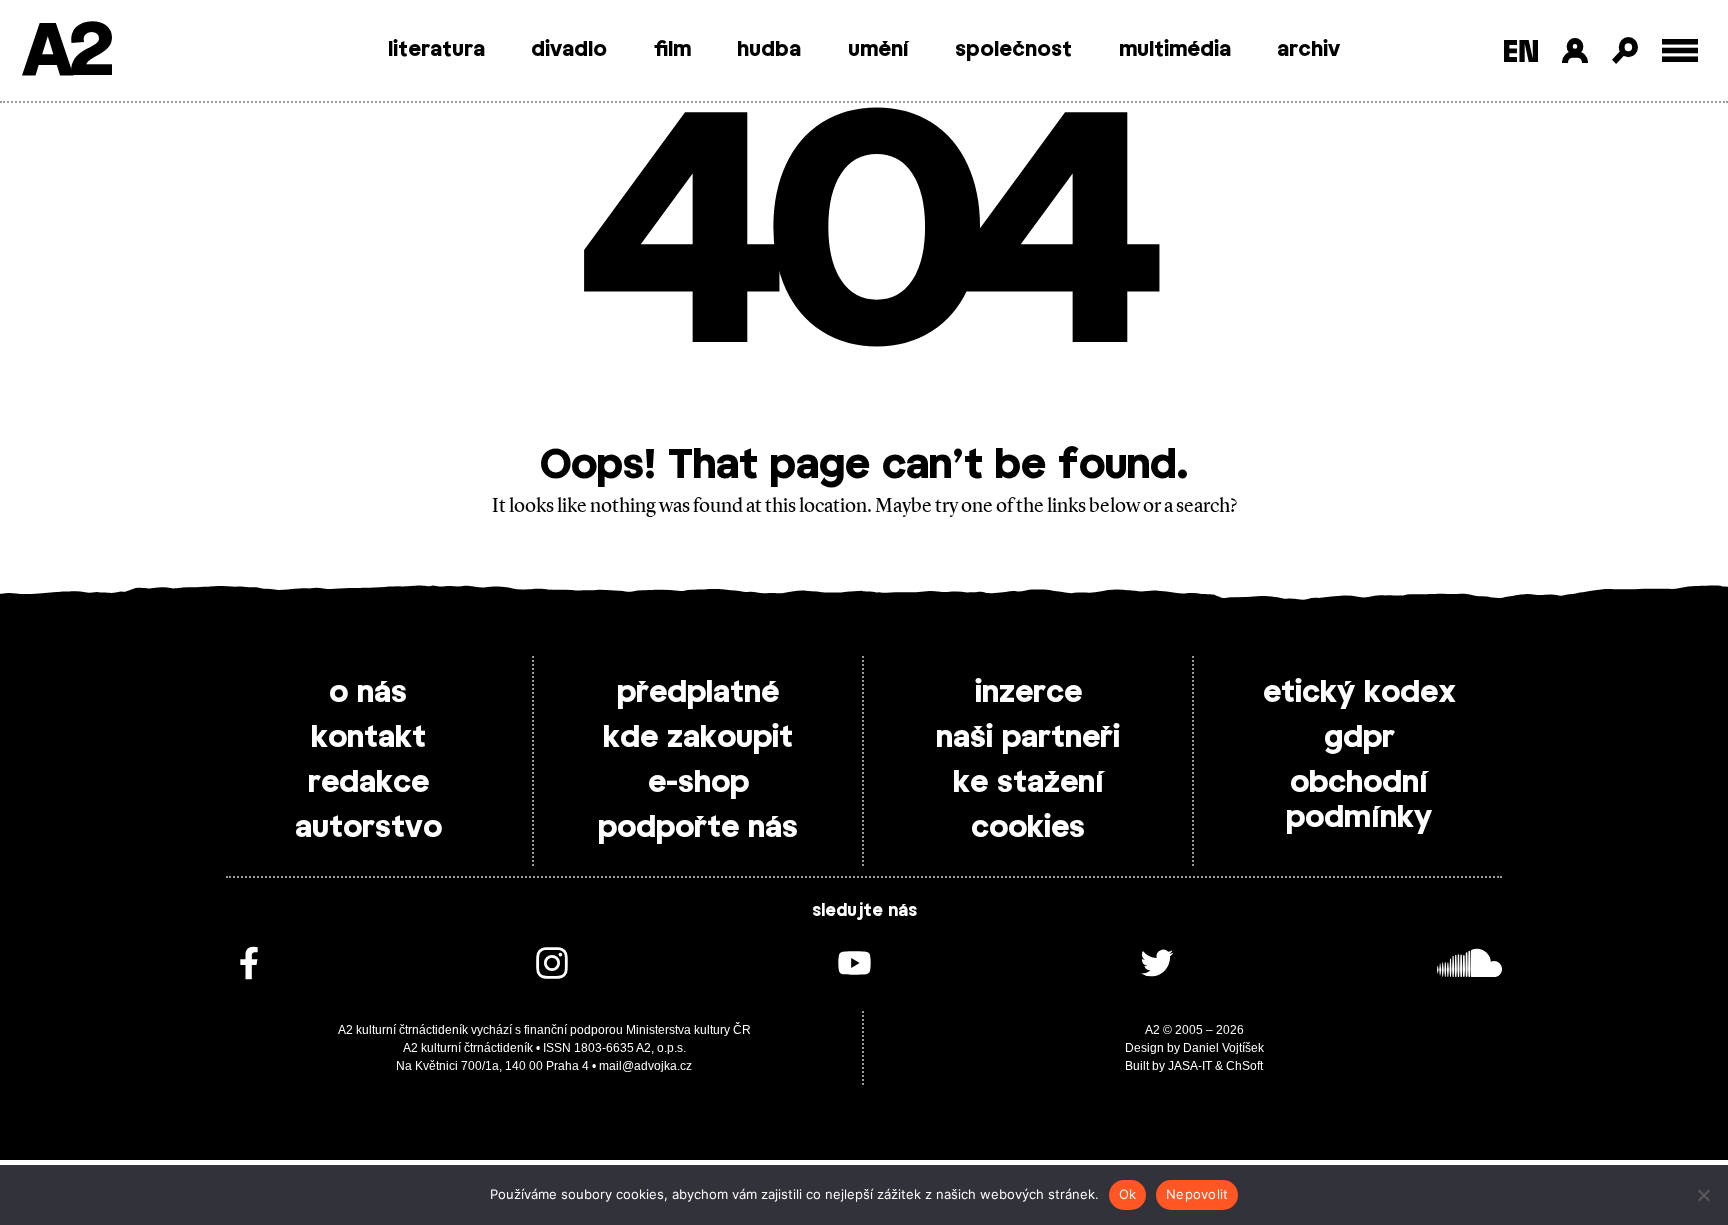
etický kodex (1359, 693)
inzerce (1028, 693)
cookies (1028, 828)
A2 (65, 52)
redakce (368, 783)
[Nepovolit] (1703, 1195)
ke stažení (1028, 783)
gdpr (1359, 738)
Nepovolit (1197, 1194)
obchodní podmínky (1359, 800)
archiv (1308, 50)
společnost (1013, 50)
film (672, 50)
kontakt (368, 738)
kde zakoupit (698, 738)
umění (878, 50)
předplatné (698, 693)
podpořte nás (698, 828)
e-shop (698, 783)
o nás (368, 693)
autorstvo (368, 828)
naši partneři (1028, 738)
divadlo (569, 50)
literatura (436, 50)
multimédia (1175, 50)
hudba (769, 50)
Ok (1128, 1194)
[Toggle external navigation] (1680, 50)
